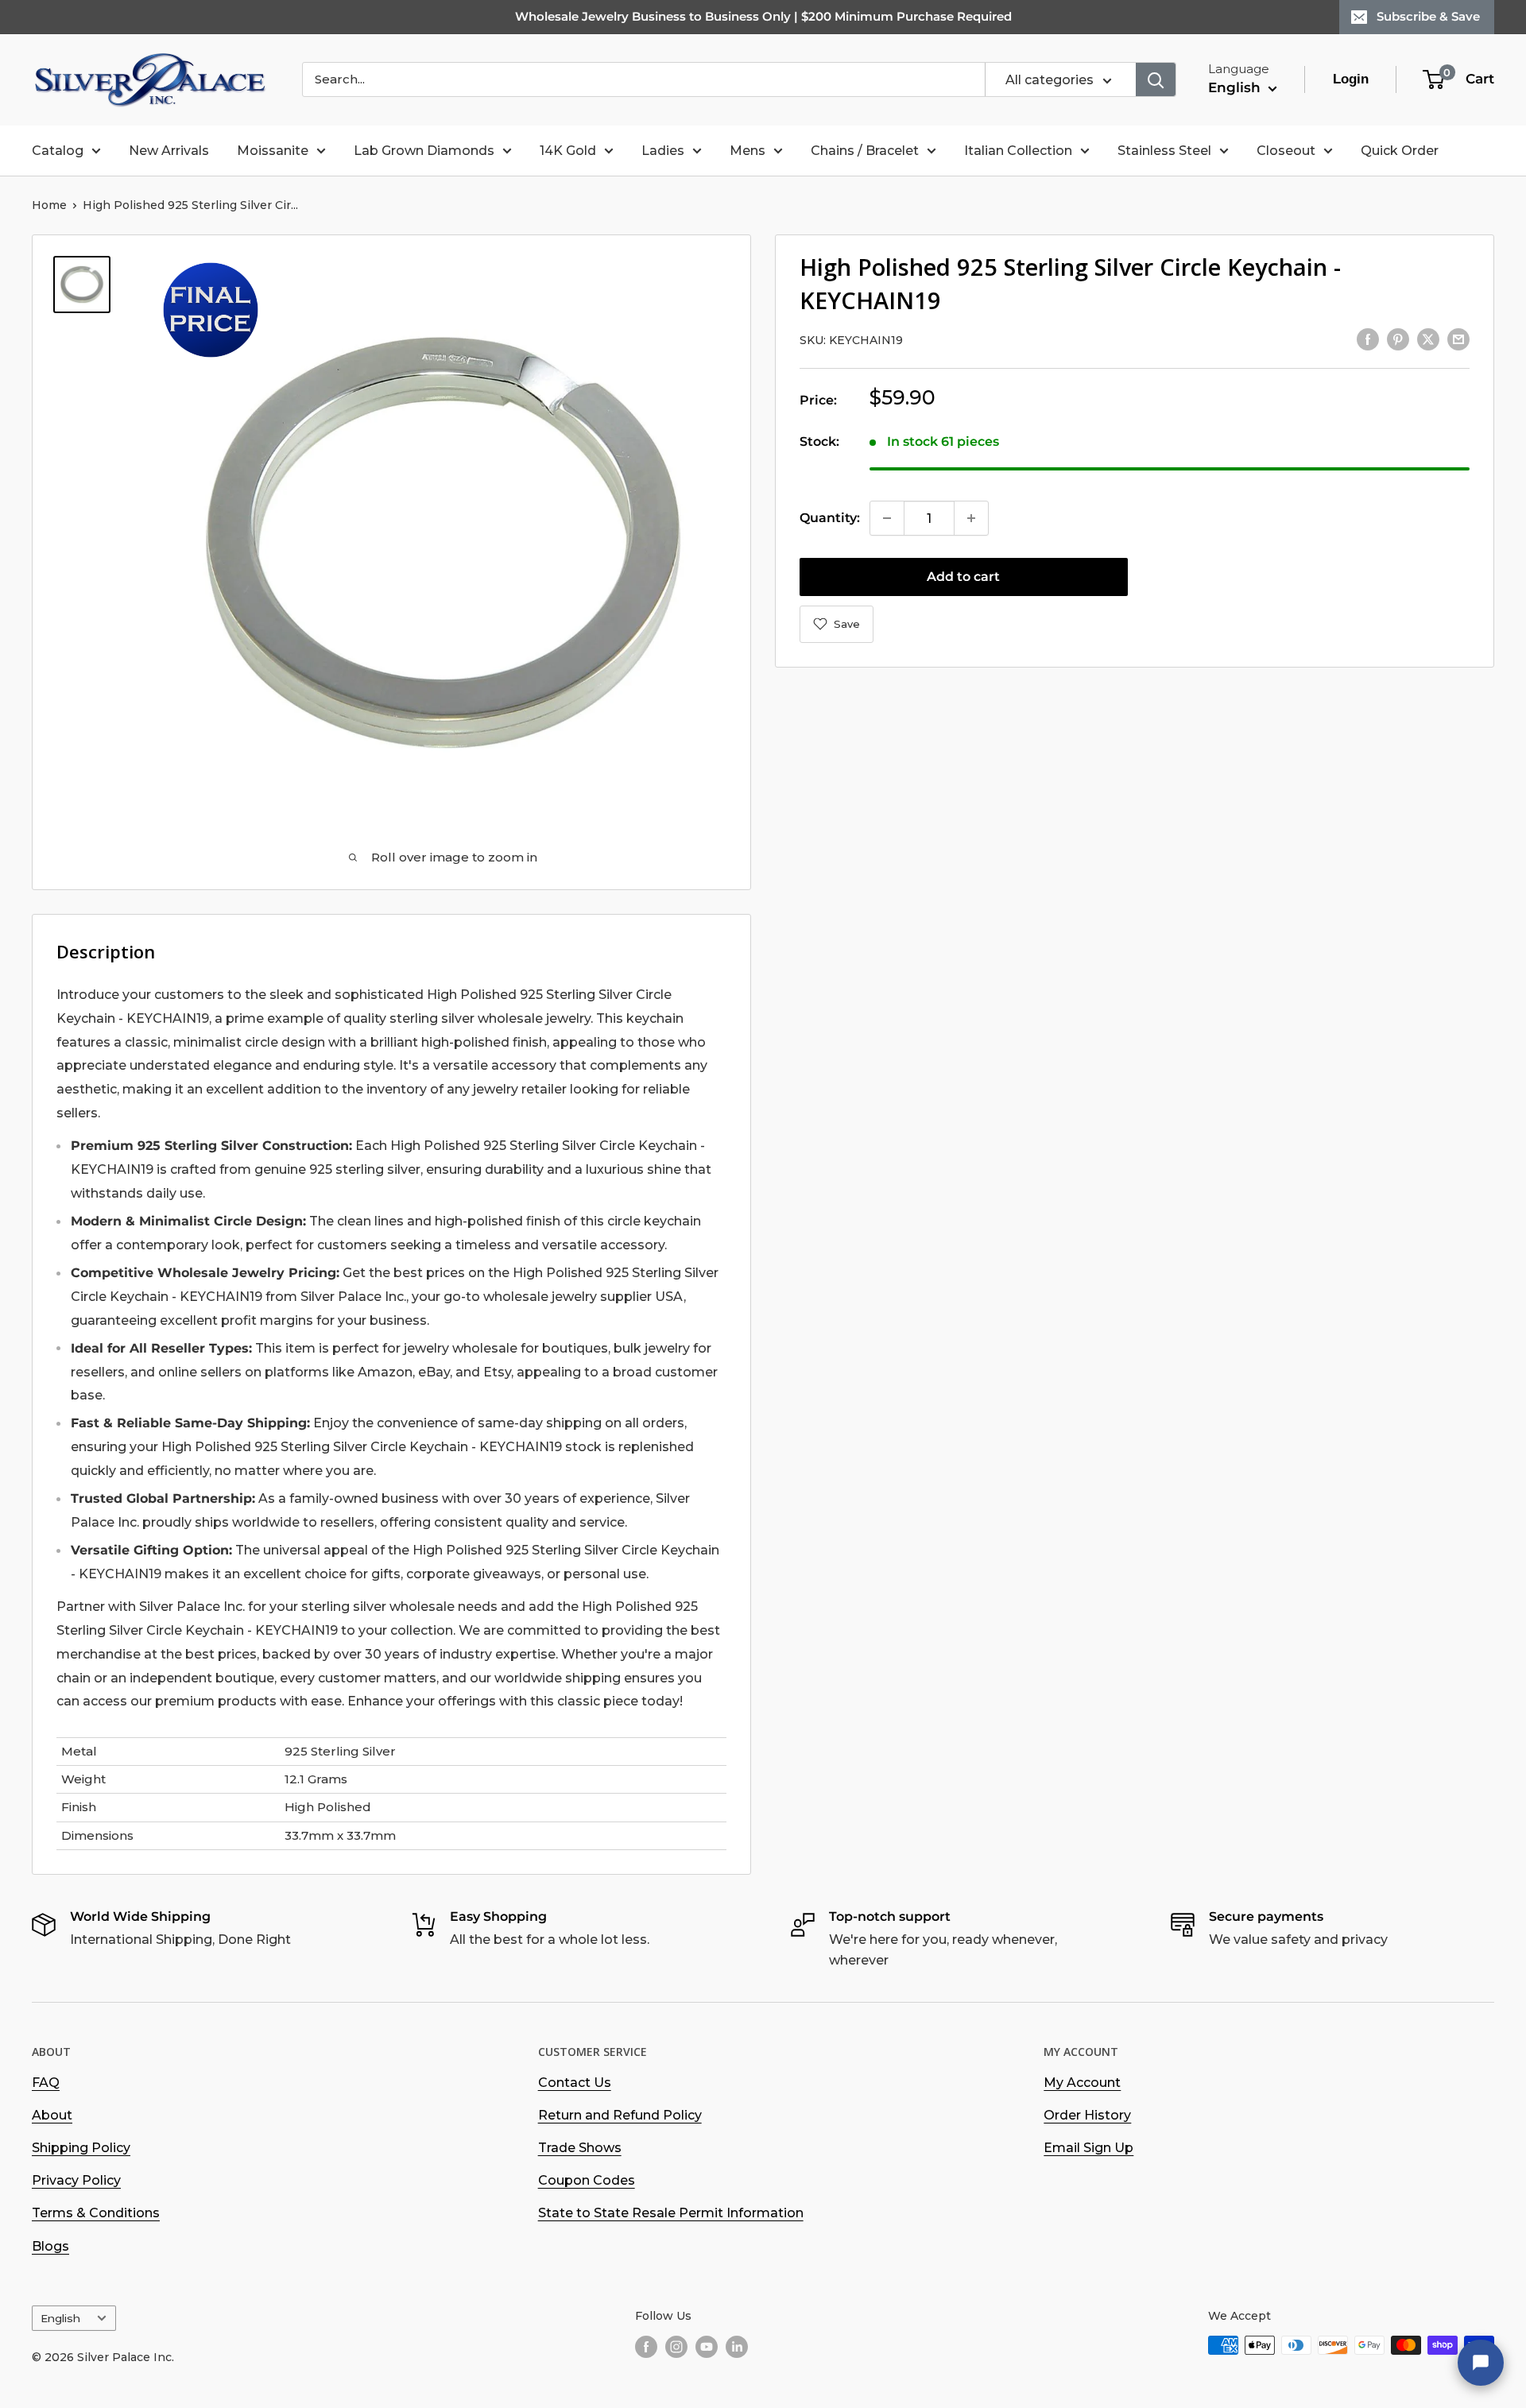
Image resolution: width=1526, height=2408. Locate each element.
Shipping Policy (81, 2148)
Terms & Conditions (96, 2213)
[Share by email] (1458, 339)
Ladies (663, 151)
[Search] (1156, 79)
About (52, 2115)
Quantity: (830, 518)
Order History (1087, 2115)
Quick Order (1400, 151)
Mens (748, 151)
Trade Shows (580, 2148)
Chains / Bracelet (865, 151)
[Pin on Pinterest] (1398, 339)
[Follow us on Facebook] (646, 2347)
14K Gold (568, 151)
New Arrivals (169, 151)
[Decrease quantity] (887, 518)
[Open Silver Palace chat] (1481, 2363)
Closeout (1286, 151)
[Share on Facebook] (1368, 339)
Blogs (50, 2246)
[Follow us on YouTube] (707, 2347)
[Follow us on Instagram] (676, 2347)
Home (49, 205)
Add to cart (963, 577)
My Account (1082, 2083)
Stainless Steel (1164, 151)
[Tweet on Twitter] (1428, 339)
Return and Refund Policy (620, 2115)
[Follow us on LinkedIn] (737, 2347)
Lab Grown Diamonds (424, 151)
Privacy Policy (76, 2180)
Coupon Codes (587, 2180)
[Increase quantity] (971, 518)
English (60, 2318)
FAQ (46, 2083)
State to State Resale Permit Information (671, 2213)
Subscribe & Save (1428, 16)
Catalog (58, 151)
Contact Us (575, 2083)
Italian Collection (1018, 151)
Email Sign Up (1088, 2148)
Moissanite (273, 151)
